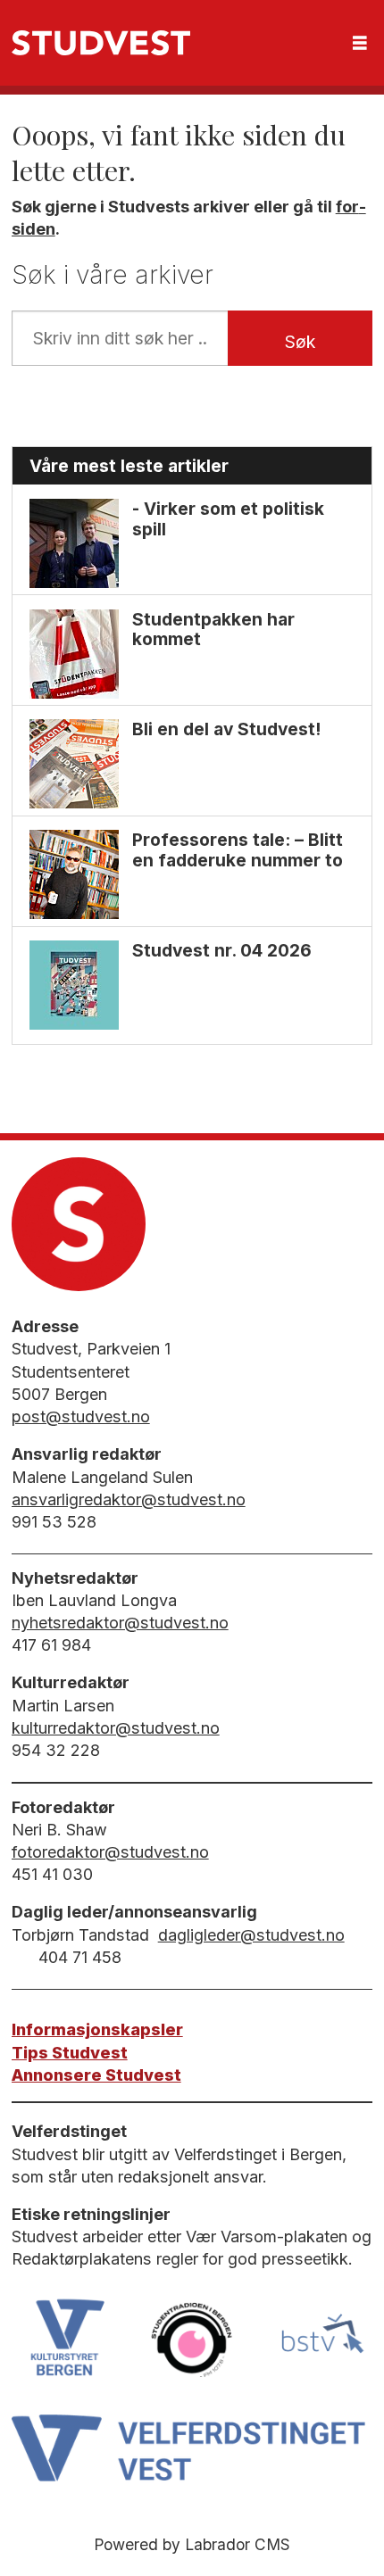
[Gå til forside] (101, 43)
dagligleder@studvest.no (251, 1935)
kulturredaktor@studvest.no (116, 1728)
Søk (300, 342)
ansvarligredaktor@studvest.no (129, 1499)
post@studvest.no (81, 1416)
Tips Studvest (70, 2053)
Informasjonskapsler (97, 2029)
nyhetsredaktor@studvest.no (120, 1623)
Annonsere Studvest (96, 2075)
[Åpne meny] (360, 43)
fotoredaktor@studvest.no (110, 1852)
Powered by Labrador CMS (192, 2544)
